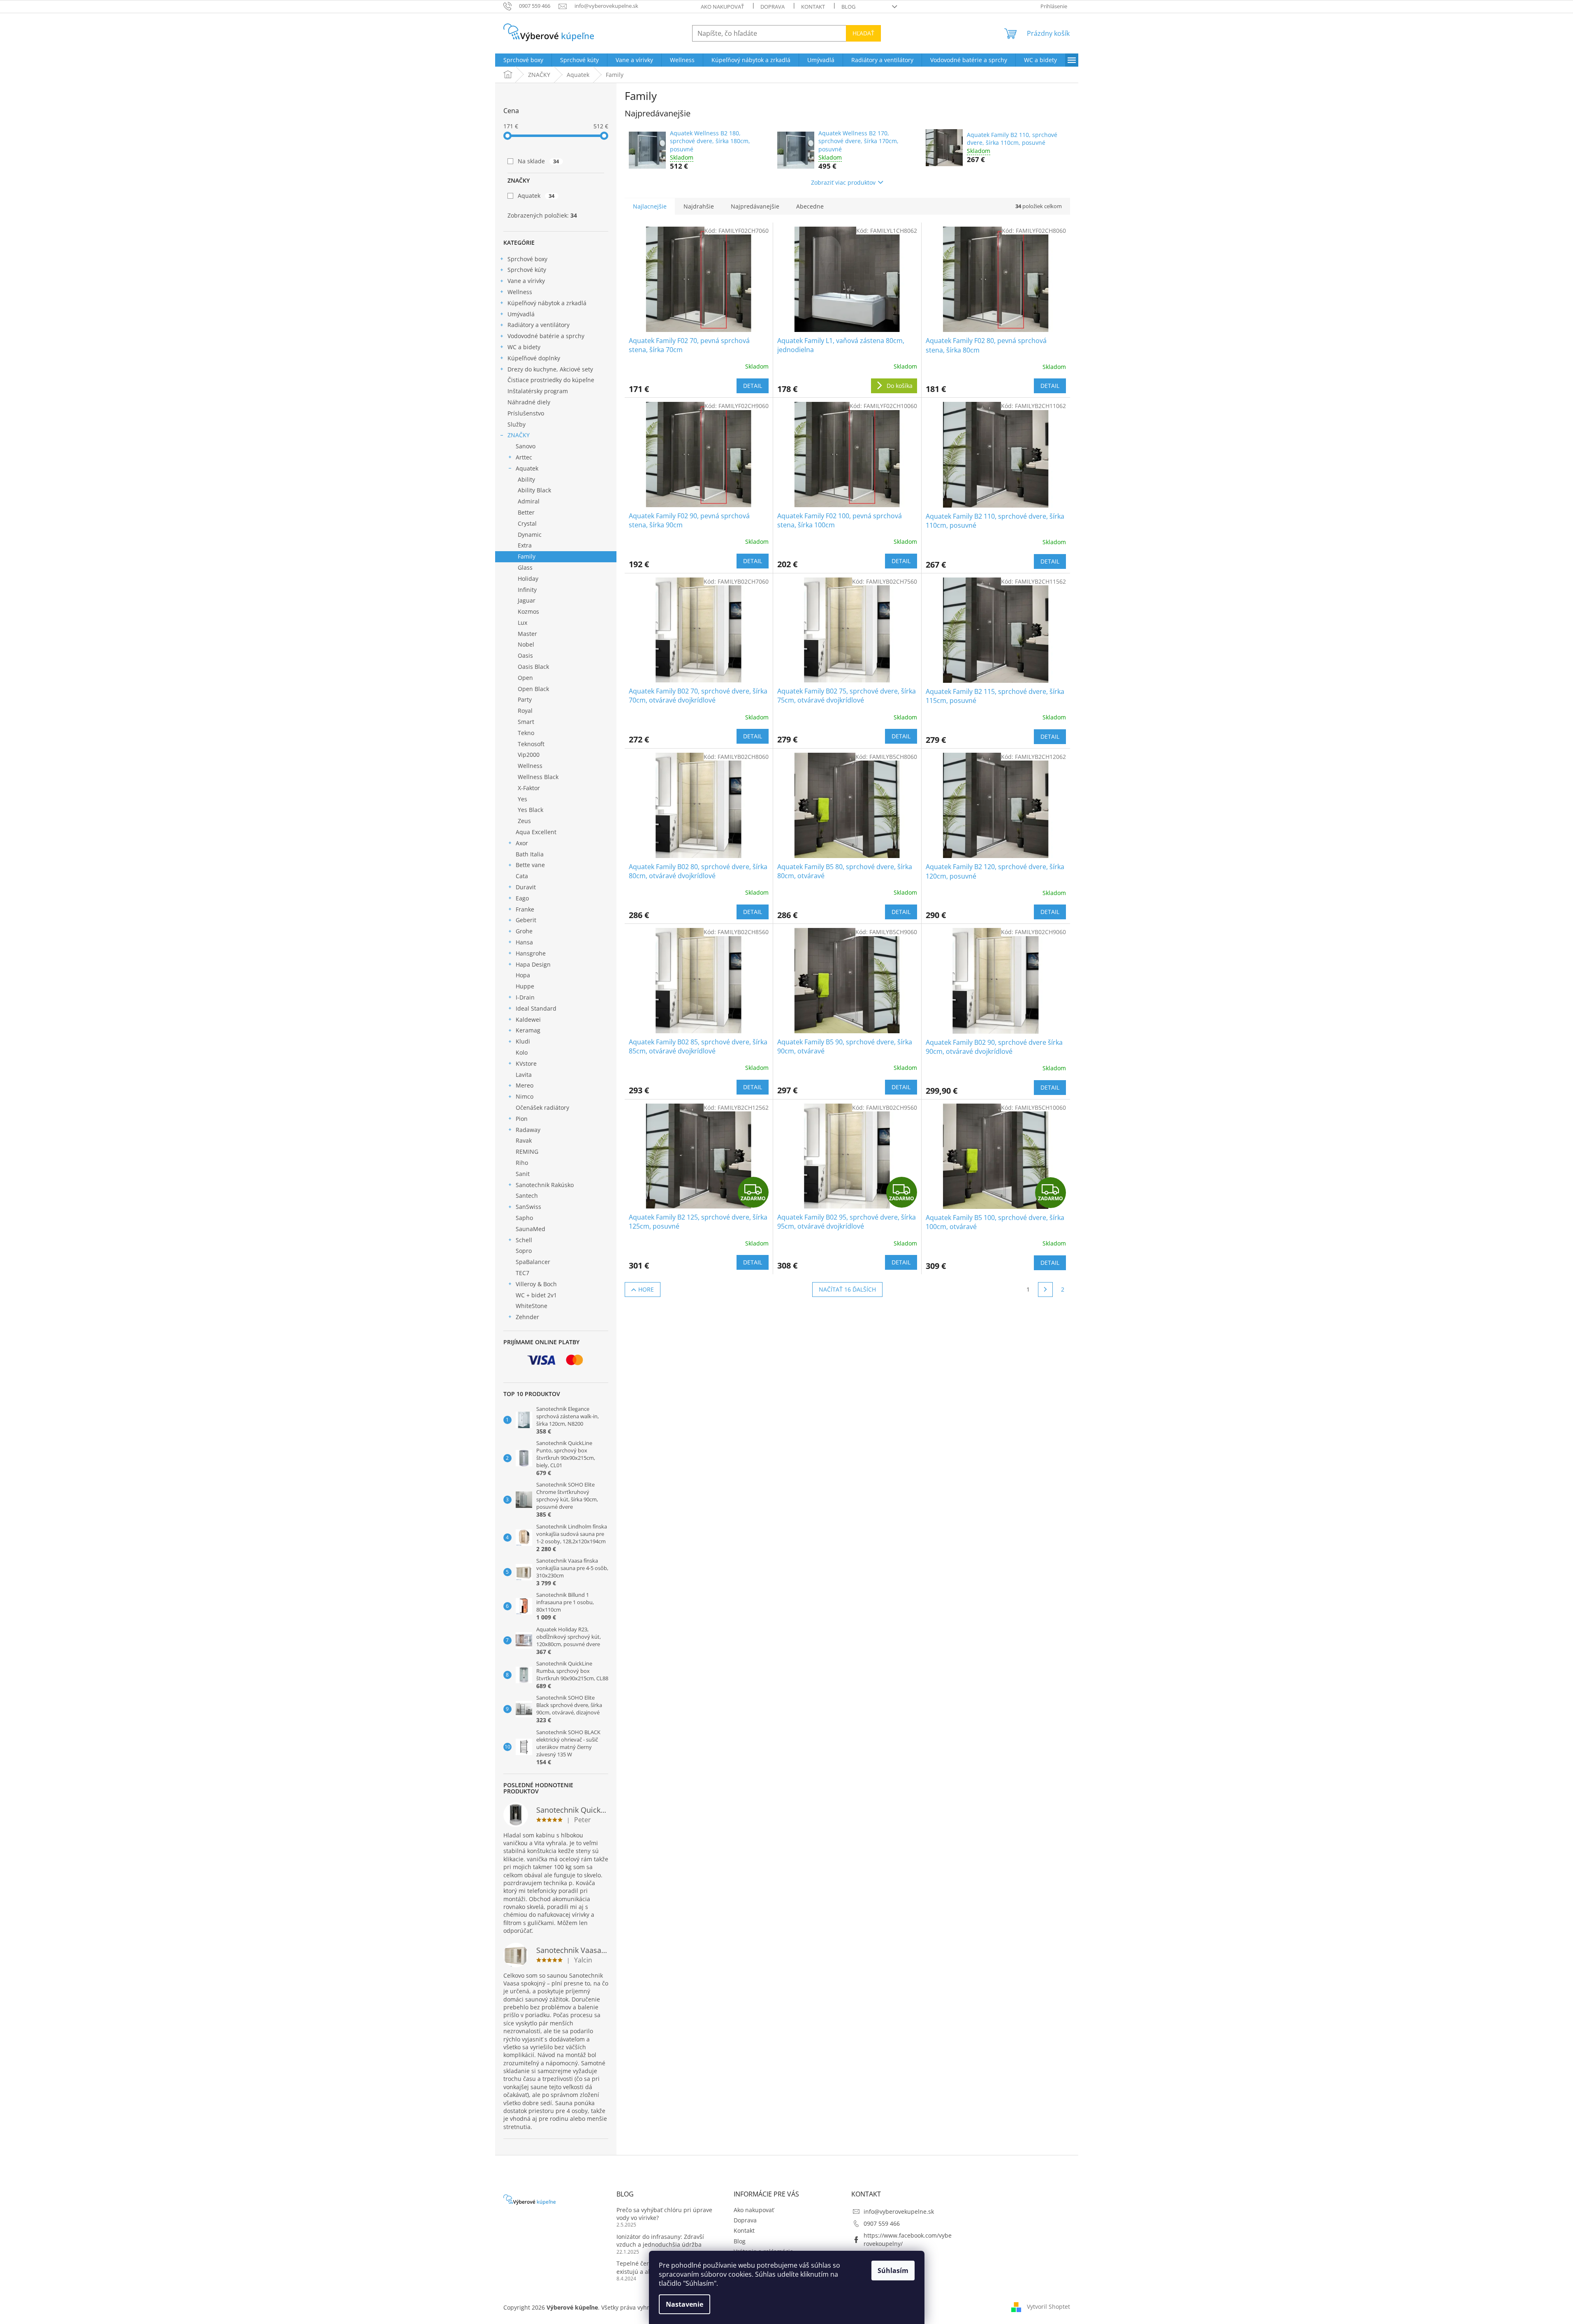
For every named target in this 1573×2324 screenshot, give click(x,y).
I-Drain (525, 997)
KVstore (526, 1063)
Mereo (525, 1085)
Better (526, 512)
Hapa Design (533, 964)
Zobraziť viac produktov (843, 182)
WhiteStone (532, 1306)
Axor (522, 843)
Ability (526, 479)
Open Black (533, 689)
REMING (527, 1152)
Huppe (525, 986)
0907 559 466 (882, 2223)
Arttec (524, 457)
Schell (524, 1240)
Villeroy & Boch (536, 1284)
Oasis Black (533, 667)
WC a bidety (524, 347)
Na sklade (539, 161)
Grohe (524, 931)
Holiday (528, 579)
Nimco (525, 1096)
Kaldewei (528, 1019)
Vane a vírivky (526, 281)
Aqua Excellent (536, 832)
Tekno (526, 733)
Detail (753, 386)
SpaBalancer (533, 1262)
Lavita (524, 1075)
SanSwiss (528, 1207)
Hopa (523, 975)
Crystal (527, 523)
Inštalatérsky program (538, 391)
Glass (525, 567)
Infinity (527, 590)
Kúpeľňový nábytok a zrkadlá (547, 303)
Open (525, 678)
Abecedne (810, 206)
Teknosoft (531, 744)
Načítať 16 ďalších (847, 1289)
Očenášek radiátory (542, 1107)
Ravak (524, 1140)
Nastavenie (685, 2304)
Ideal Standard (536, 1008)
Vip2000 (529, 755)
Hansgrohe (531, 953)
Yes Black (531, 810)
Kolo (522, 1052)
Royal (525, 711)
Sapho (524, 1218)
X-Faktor (529, 788)
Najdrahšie (699, 206)
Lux (522, 623)
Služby (517, 424)
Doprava (773, 7)
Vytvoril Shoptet (1048, 2307)
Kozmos (528, 611)
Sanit (523, 1174)
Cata (522, 876)
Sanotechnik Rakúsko (545, 1185)
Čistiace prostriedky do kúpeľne (551, 380)
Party (525, 699)
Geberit (526, 920)
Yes (522, 799)
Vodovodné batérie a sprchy (546, 336)
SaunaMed (531, 1229)
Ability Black (534, 490)
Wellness (520, 292)
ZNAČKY (519, 435)
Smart (526, 722)
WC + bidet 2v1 (536, 1295)
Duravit (526, 887)
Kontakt (813, 7)
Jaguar (527, 600)
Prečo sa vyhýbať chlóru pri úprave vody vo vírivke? (664, 2214)
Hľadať (863, 33)
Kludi (523, 1041)
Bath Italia (530, 854)
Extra (525, 545)
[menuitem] (523, 60)
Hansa (524, 942)
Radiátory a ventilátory (539, 325)
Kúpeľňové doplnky (534, 358)
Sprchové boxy (527, 259)
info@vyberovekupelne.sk (899, 2212)
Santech (527, 1196)
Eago (522, 898)
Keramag (528, 1030)
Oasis (525, 655)
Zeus (524, 821)
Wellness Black (538, 777)
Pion (522, 1119)
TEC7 (522, 1273)
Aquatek (536, 196)
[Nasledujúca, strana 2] (1045, 1290)
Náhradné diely (529, 402)
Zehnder (527, 1317)
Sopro (524, 1251)
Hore (646, 1289)
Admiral (529, 501)
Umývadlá (521, 314)
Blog (848, 7)
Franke (525, 909)
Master (527, 634)
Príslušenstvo (526, 413)
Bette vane (530, 865)
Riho (522, 1163)
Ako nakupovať (722, 7)
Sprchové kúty (527, 270)
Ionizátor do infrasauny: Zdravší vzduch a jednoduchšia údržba (660, 2241)
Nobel (526, 644)
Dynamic (530, 535)
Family (527, 556)
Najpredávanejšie (755, 206)
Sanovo (526, 446)
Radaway (528, 1130)
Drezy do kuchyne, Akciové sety (550, 369)
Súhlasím (893, 2271)
